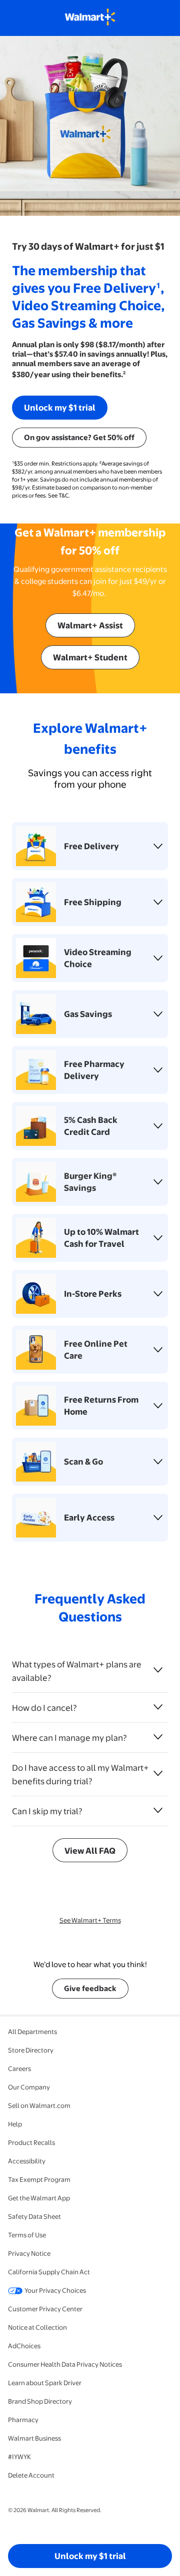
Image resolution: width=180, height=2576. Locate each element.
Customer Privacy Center (45, 2309)
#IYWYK (19, 2457)
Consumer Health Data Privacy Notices (65, 2364)
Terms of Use (27, 2235)
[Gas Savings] (158, 1014)
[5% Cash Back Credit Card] (158, 1126)
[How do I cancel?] (158, 1707)
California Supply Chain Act (49, 2272)
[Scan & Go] (158, 1462)
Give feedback (90, 1988)
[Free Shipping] (158, 902)
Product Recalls (31, 2142)
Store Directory (31, 2050)
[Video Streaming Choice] (158, 958)
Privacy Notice (29, 2253)
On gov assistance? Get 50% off (79, 437)
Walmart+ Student (90, 657)
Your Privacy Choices (55, 2290)
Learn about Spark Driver (45, 2383)
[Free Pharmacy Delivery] (158, 1070)
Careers (19, 2068)
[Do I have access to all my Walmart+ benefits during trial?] (158, 1773)
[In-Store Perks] (158, 1294)
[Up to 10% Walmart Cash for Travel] (158, 1238)
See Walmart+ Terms (90, 1920)
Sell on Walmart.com (39, 2105)
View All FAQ (90, 1850)
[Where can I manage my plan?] (158, 1737)
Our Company (29, 2087)
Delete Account (31, 2475)
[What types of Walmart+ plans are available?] (158, 1670)
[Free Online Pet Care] (158, 1350)
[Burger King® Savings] (158, 1182)
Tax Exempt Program (39, 2179)
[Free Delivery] (158, 846)
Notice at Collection (37, 2327)
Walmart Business (34, 2438)
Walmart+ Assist (90, 625)
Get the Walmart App (39, 2198)
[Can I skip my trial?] (158, 1810)
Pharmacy (23, 2420)
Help (15, 2124)
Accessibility (27, 2161)
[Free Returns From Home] (158, 1406)
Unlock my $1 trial (60, 407)
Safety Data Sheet (34, 2216)
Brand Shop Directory (40, 2401)
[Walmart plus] (90, 18)
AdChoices (24, 2346)
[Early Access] (158, 1518)
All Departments (32, 2032)
